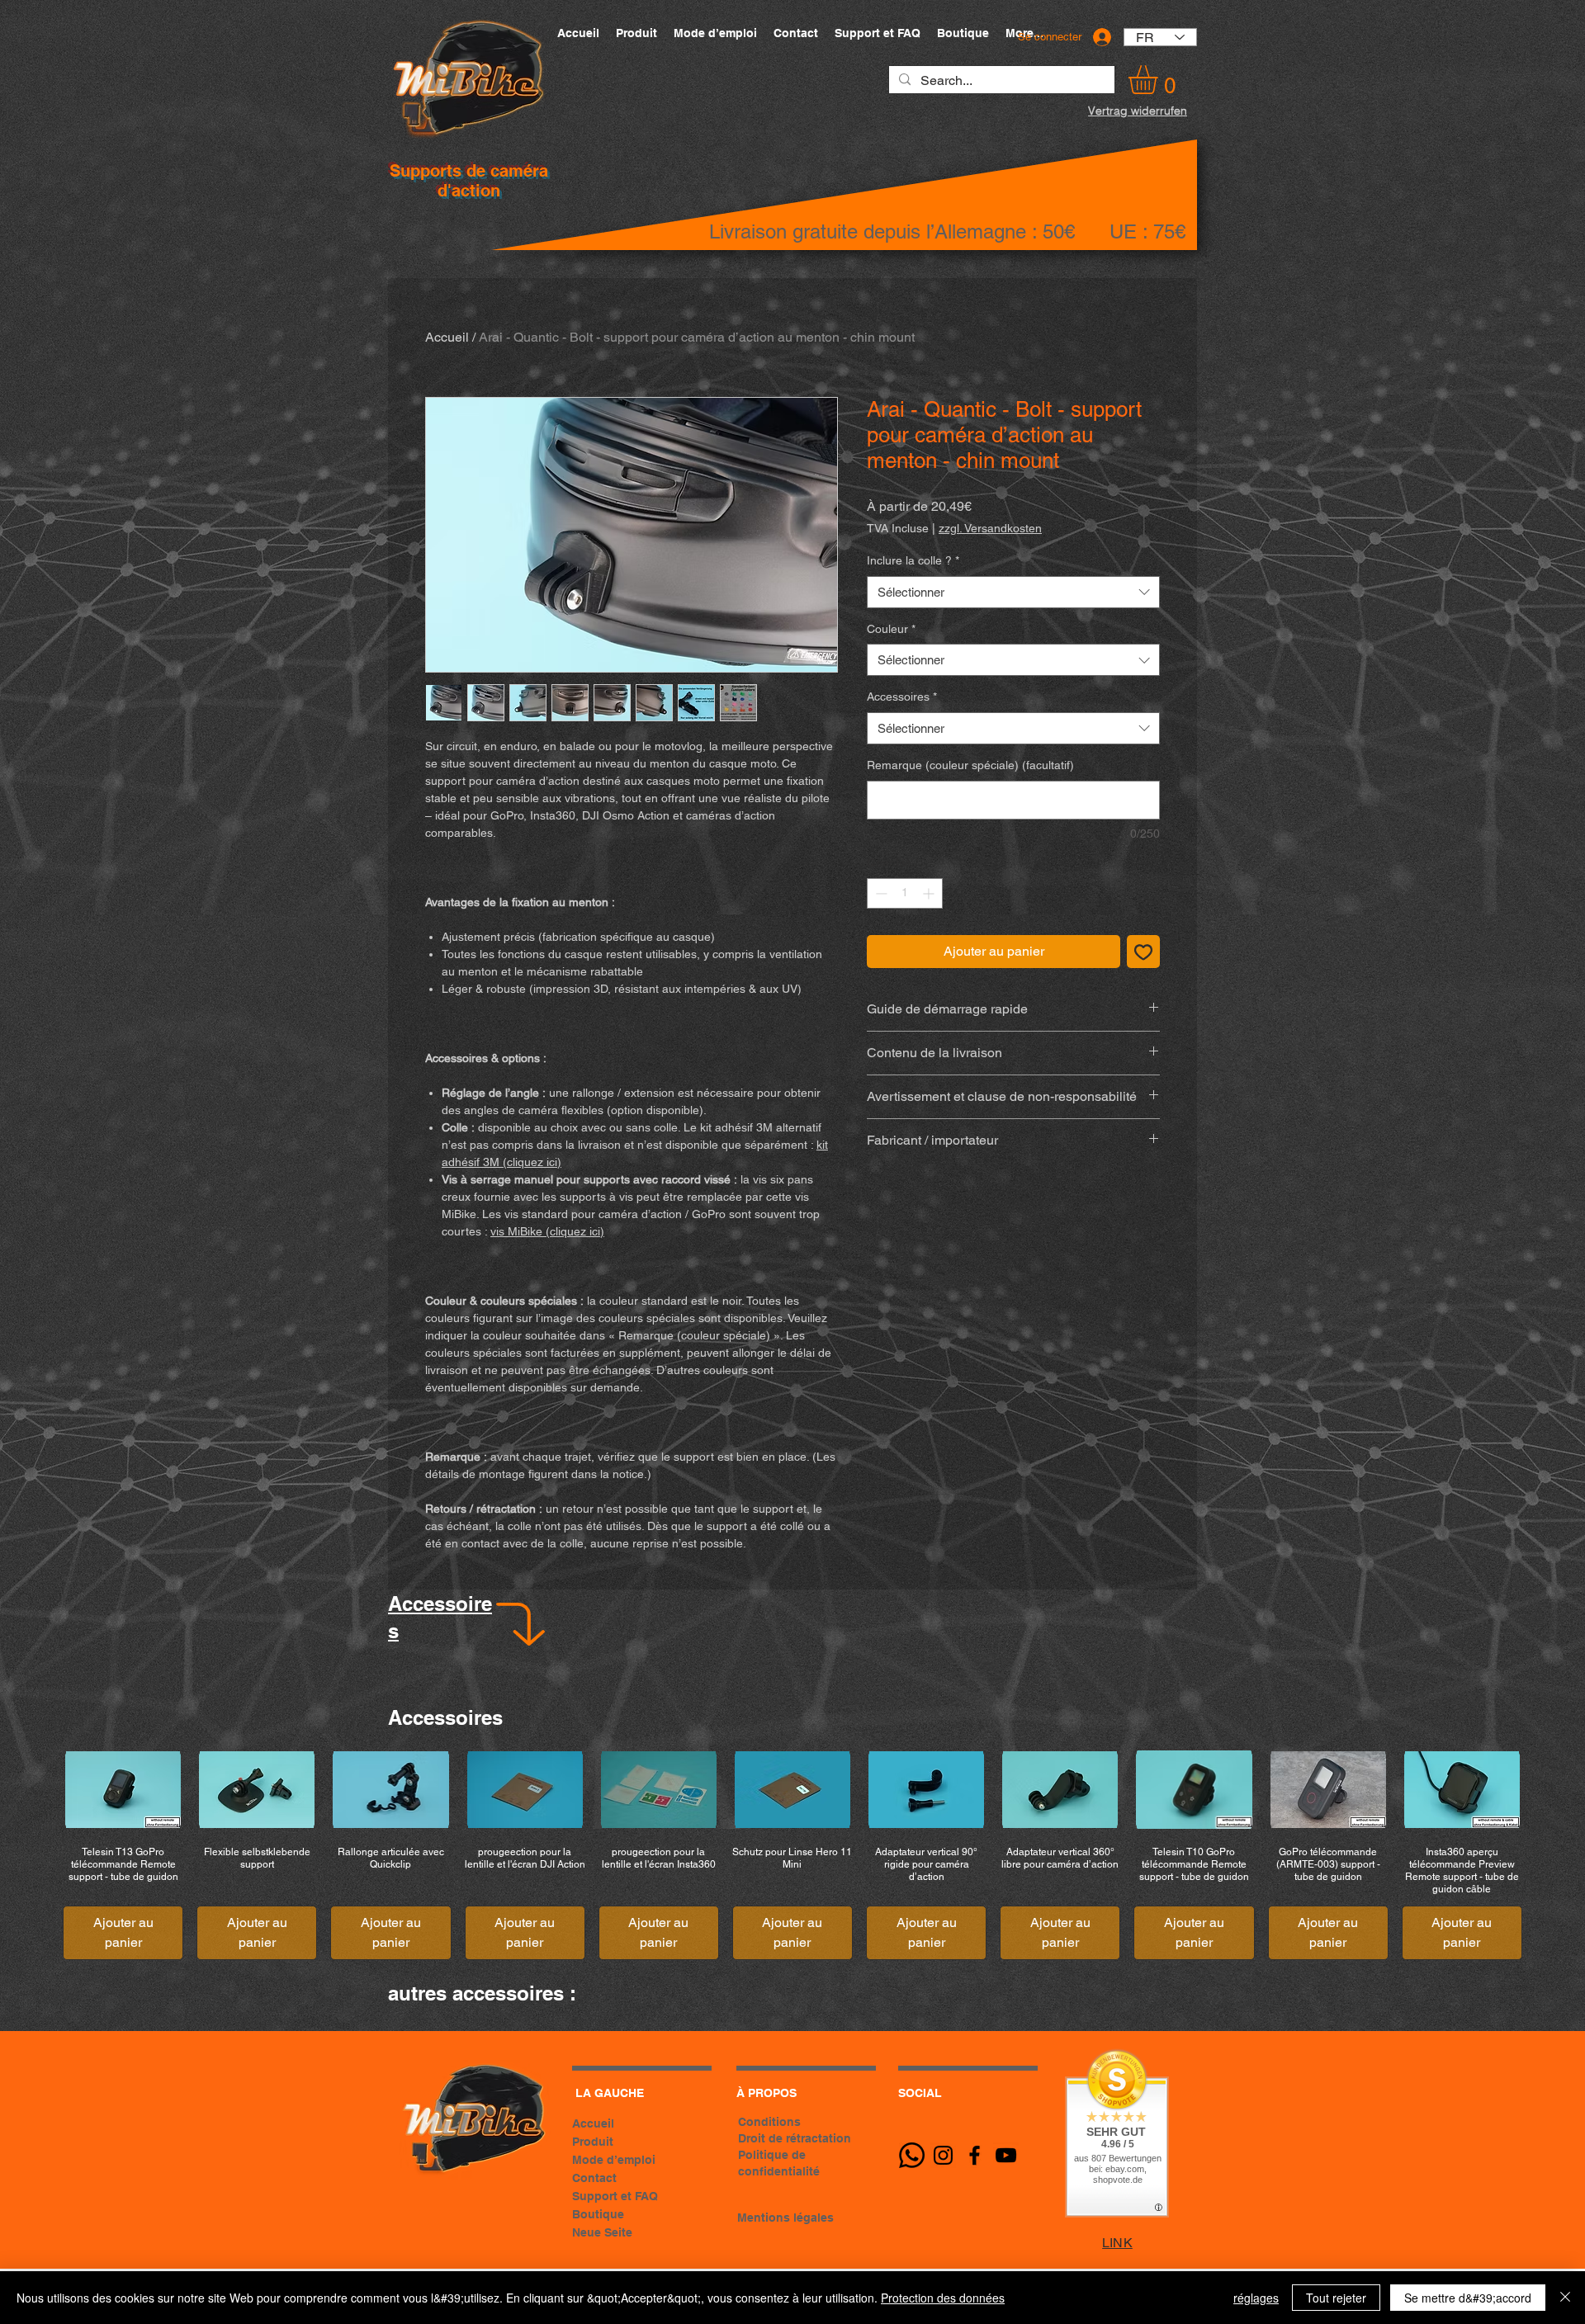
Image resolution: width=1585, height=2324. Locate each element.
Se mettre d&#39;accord (1468, 2298)
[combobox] (1013, 592)
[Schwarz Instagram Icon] (943, 2155)
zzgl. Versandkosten (990, 528)
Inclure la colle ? (913, 560)
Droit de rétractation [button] (795, 2138)
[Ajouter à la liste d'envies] (1143, 952)
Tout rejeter (1336, 2298)
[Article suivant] (1550, 1788)
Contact (594, 2178)
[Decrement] (880, 893)
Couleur (891, 629)
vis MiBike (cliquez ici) (547, 1231)
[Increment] (930, 893)
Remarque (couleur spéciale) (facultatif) (970, 765)
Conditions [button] (769, 2122)
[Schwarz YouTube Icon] (1006, 2155)
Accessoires (902, 697)
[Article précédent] (35, 1788)
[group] (792, 1855)
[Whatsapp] (912, 2155)
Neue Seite (602, 2232)
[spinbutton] (905, 893)
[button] (1160, 80)
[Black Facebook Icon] (975, 2155)
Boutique (598, 2214)
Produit (593, 2142)
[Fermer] (1565, 2298)
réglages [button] (1256, 2298)
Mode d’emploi (614, 2160)
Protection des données (943, 2298)
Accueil (447, 337)
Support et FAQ (615, 2196)
